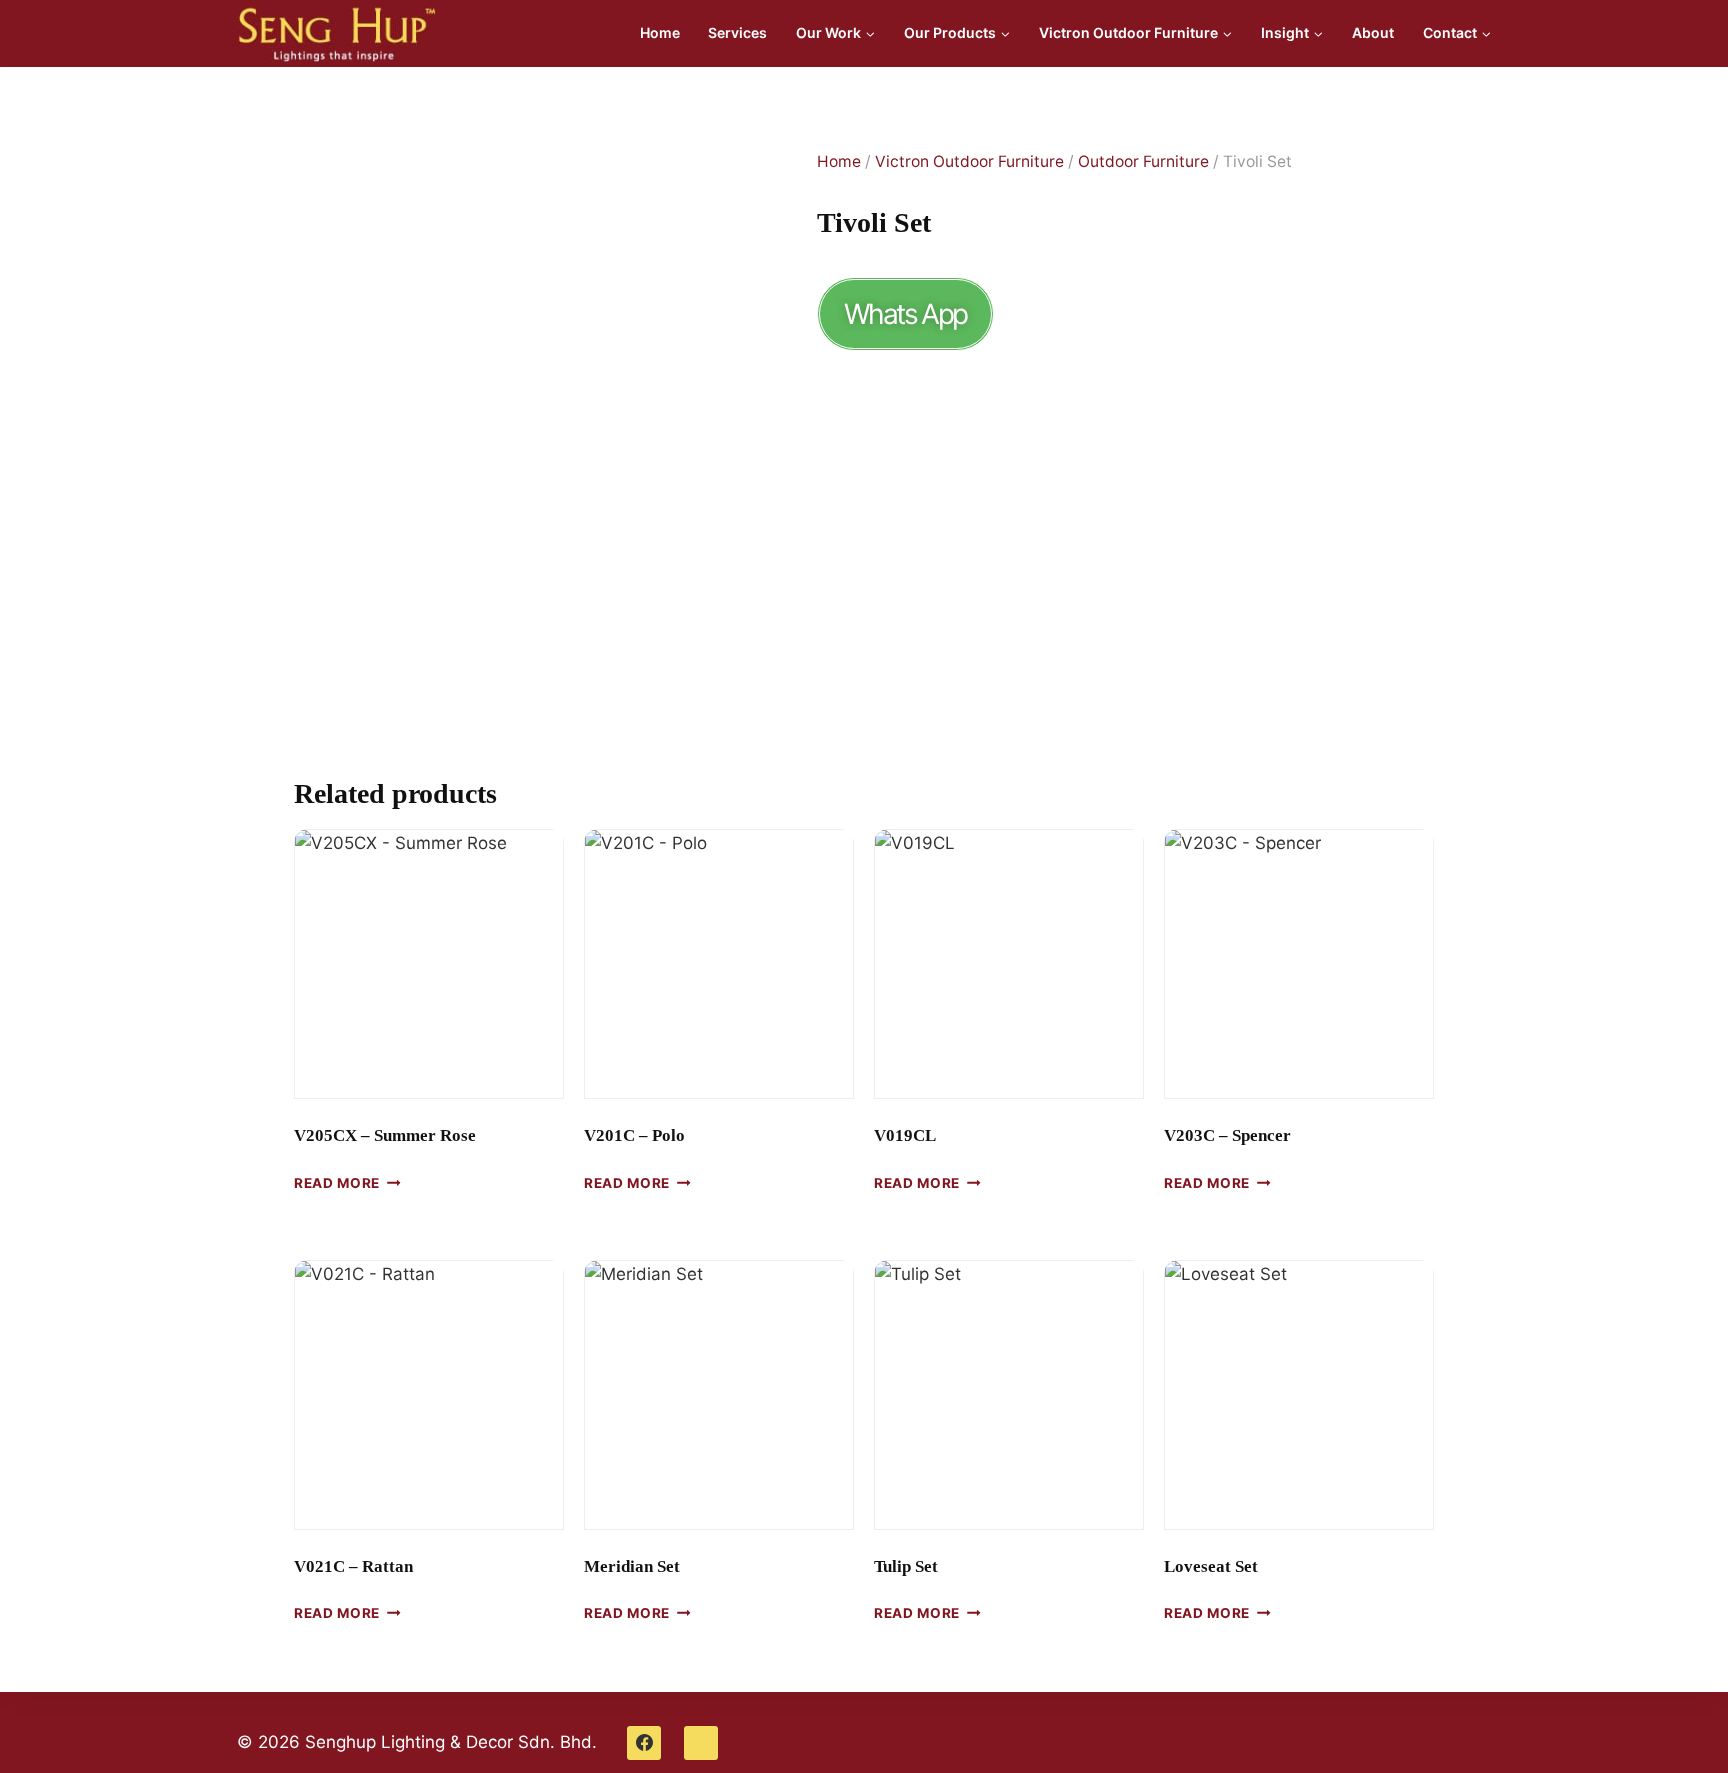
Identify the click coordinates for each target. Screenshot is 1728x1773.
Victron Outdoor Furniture (969, 161)
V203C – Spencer (1227, 1135)
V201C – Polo (634, 1135)
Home (660, 32)
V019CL (905, 1135)
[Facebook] (644, 1743)
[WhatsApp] (701, 1743)
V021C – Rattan (353, 1566)
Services (737, 32)
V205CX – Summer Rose (385, 1135)
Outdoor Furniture (1143, 161)
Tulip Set (906, 1566)
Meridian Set (632, 1566)
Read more (337, 1182)
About (1373, 32)
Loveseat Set (1211, 1566)
